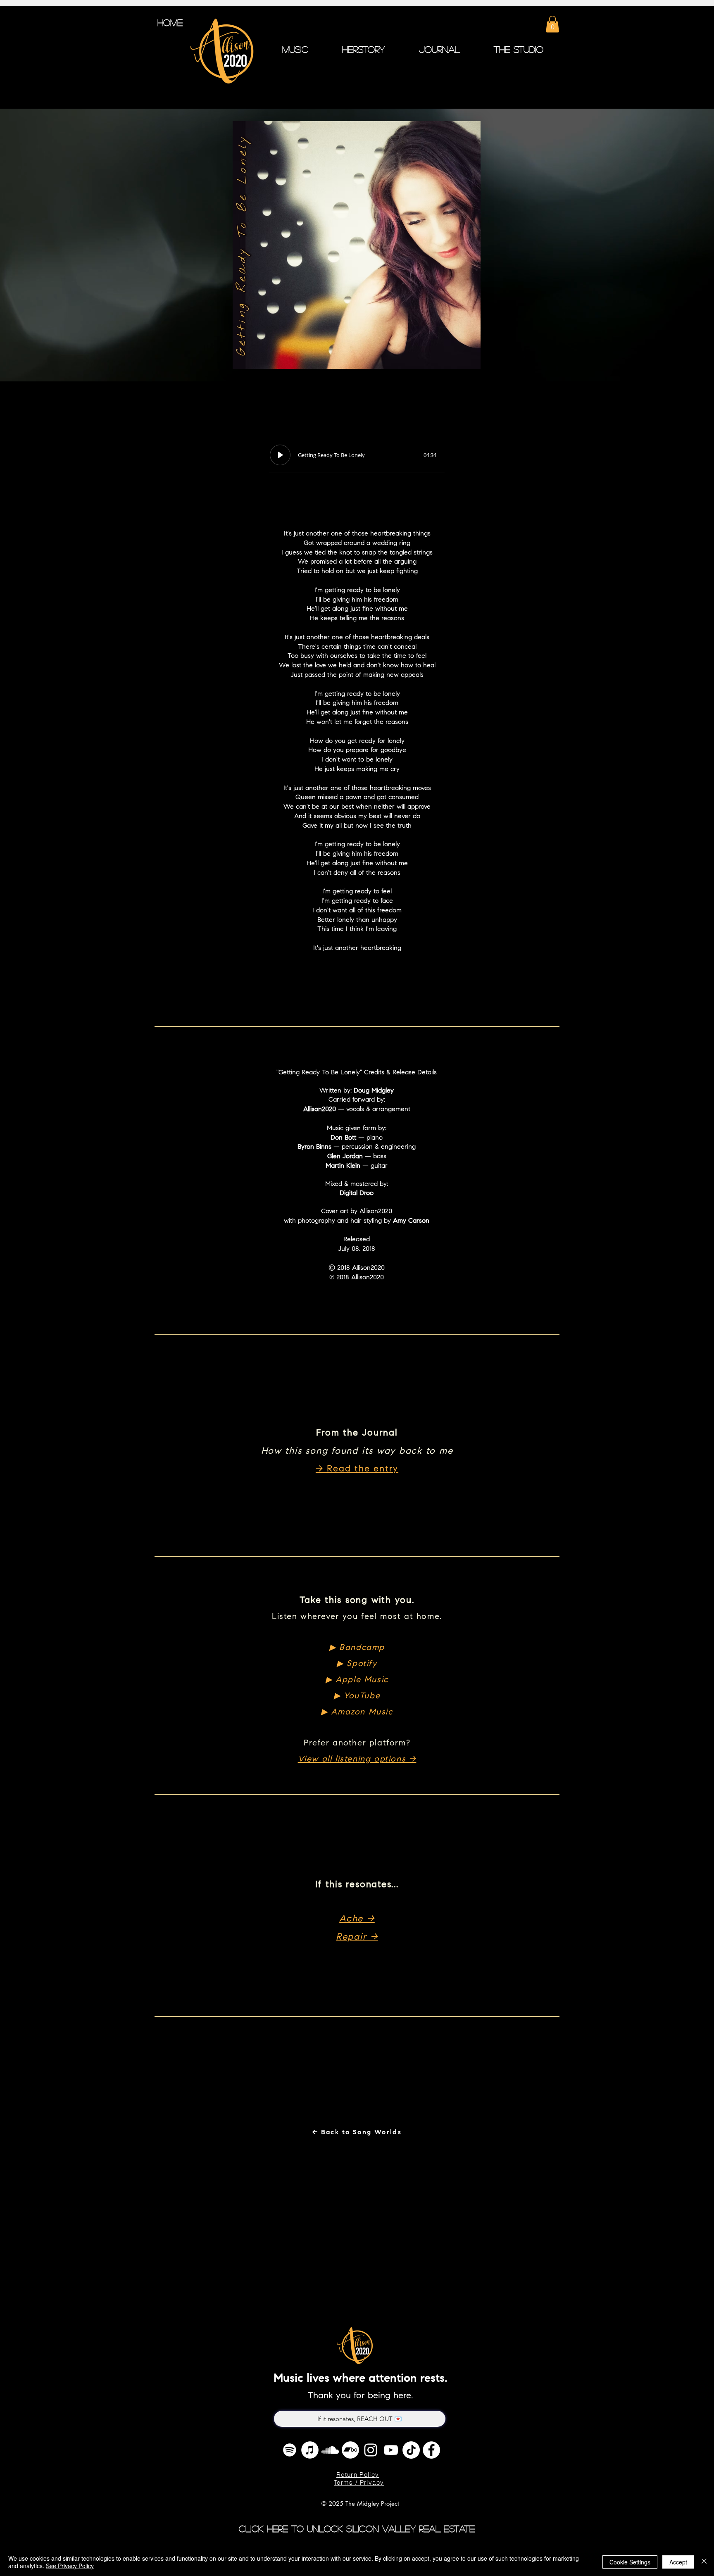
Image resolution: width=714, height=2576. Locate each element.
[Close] (704, 2562)
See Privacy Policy (70, 2566)
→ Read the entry (357, 1469)
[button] (552, 24)
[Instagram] (371, 2450)
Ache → (357, 1919)
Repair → (357, 1938)
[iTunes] (310, 2450)
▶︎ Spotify (357, 1664)
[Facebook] (431, 2450)
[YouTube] (391, 2450)
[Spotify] (290, 2450)
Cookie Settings (630, 2562)
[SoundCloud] (330, 2450)
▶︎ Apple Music (357, 1680)
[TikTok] (411, 2450)
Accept (678, 2562)
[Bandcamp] (350, 2450)
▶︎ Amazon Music (357, 1712)
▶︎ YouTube (357, 1696)
